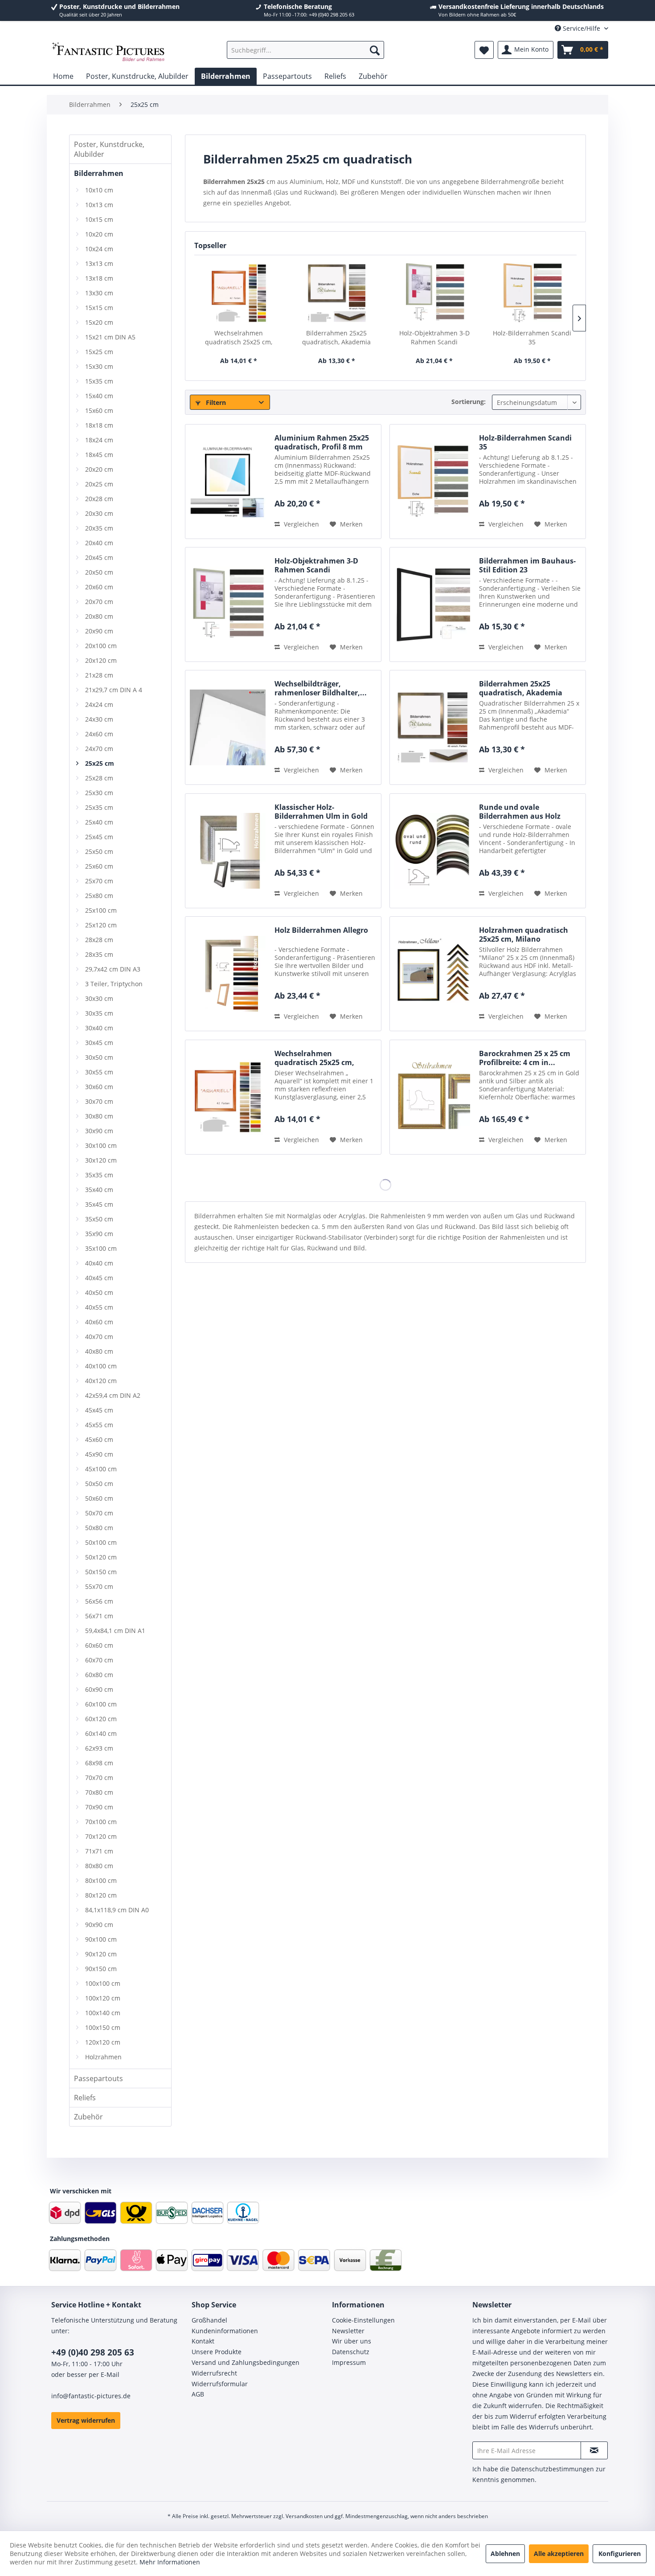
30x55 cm (99, 1072)
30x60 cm (99, 1087)
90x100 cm (101, 1939)
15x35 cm (99, 381)
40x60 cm (99, 1322)
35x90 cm (99, 1234)
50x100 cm (101, 1542)
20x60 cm (99, 587)
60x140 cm (101, 1733)
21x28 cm (99, 675)
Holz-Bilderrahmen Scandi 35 (532, 337)
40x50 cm (99, 1292)
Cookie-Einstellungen (363, 2320)
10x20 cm (99, 234)
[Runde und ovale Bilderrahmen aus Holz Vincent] (432, 851)
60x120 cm (101, 1719)
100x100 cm (103, 1983)
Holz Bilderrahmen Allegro (321, 930)
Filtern (215, 402)
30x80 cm (99, 1116)
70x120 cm (101, 1836)
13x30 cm (99, 293)
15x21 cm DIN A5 (110, 337)
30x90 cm (99, 1131)
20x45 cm (99, 557)
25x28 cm (99, 778)
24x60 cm (99, 734)
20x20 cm (99, 469)
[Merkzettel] (484, 50)
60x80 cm (99, 1675)
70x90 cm (99, 1807)
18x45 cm (99, 455)
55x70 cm (99, 1586)
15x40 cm (99, 396)
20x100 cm (101, 646)
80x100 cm (101, 1880)
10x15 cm (99, 219)
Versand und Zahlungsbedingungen (246, 2362)
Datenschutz (351, 2352)
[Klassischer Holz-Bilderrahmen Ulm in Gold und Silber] (228, 851)
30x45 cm (99, 1043)
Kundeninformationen (225, 2331)
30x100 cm (101, 1145)
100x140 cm (103, 2013)
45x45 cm (99, 1410)
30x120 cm (101, 1160)
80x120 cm (101, 1895)
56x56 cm (99, 1601)
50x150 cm (101, 1572)
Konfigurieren (620, 2554)
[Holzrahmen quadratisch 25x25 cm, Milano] (432, 974)
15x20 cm (99, 322)
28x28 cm (99, 940)
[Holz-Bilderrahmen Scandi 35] (532, 293)
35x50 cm (99, 1219)
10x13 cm (99, 205)
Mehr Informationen (170, 2562)
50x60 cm (99, 1498)
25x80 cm (99, 896)
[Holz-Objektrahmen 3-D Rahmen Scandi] (434, 293)
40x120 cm (101, 1381)
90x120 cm (101, 1954)
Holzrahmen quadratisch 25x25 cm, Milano (524, 935)
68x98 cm (99, 1763)
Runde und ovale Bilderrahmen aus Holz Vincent (520, 812)
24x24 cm (99, 704)
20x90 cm (99, 631)
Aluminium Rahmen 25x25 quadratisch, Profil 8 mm (322, 442)
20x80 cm (99, 616)
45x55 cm (99, 1425)
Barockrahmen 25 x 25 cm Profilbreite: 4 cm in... (525, 1058)
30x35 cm (99, 1013)
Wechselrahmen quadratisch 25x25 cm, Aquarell (239, 338)
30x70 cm (99, 1101)
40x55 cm (99, 1307)
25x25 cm (100, 763)
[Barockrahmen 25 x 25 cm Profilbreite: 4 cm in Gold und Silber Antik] (432, 1097)
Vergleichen (301, 524)
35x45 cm (99, 1204)
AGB (198, 2394)
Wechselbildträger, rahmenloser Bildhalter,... (321, 688)
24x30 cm (99, 719)
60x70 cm (99, 1660)
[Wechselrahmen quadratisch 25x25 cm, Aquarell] (239, 293)
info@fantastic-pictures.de (91, 2396)
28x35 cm (99, 954)
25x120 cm (101, 925)
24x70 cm (99, 749)
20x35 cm (99, 528)
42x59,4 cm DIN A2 (113, 1395)
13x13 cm (99, 263)
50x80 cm (99, 1528)
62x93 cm (99, 1748)
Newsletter (348, 2331)
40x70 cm (99, 1337)
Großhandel (209, 2320)
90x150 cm (101, 1969)
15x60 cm (99, 410)
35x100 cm (101, 1248)
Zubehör (88, 2117)
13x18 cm (99, 278)
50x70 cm (99, 1513)
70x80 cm (99, 1792)
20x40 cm (99, 543)
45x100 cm (101, 1469)
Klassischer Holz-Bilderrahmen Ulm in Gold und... (321, 812)
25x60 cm (99, 866)
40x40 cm (99, 1263)
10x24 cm (99, 249)
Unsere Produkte (217, 2352)
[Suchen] (375, 50)
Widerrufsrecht (214, 2373)
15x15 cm (99, 308)
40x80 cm (99, 1351)
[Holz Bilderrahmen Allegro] (228, 974)
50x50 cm (99, 1484)
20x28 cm (99, 499)
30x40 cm (99, 1028)
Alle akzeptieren (559, 2554)
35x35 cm (99, 1175)
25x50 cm (99, 851)
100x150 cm (103, 2027)
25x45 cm (99, 837)
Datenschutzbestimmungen (553, 2469)
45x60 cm (99, 1439)
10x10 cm (99, 190)
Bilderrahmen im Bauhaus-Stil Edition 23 (527, 565)
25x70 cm (99, 881)
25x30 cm (99, 793)
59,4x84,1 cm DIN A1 (115, 1631)
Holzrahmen (103, 2057)
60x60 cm (99, 1645)
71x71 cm (99, 1851)
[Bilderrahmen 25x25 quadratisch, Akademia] (337, 293)
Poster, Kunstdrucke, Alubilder (109, 149)
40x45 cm (99, 1278)
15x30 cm (99, 366)
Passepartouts (98, 2078)
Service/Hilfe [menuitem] (581, 28)
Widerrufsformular (220, 2384)
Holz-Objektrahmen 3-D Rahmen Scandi (434, 337)
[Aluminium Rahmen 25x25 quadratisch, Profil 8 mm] (228, 482)
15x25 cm (99, 352)
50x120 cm (101, 1557)
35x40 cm (99, 1190)
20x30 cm (99, 513)
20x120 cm (101, 660)
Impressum (349, 2362)
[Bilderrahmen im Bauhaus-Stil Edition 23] (432, 604)
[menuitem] (305, 50)
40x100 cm (101, 1366)
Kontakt (203, 2341)
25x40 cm (99, 822)
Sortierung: (469, 402)
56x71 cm (99, 1616)
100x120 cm (103, 1998)
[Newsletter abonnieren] (594, 2450)
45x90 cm (99, 1454)
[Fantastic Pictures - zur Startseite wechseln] (108, 52)
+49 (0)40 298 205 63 (93, 2352)
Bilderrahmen (99, 173)
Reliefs (85, 2098)
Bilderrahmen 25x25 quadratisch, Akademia (336, 337)
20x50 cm (99, 572)
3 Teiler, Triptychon (114, 984)
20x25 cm (99, 484)
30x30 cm (99, 998)
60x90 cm (99, 1689)
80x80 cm (99, 1866)
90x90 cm (99, 1925)
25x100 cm (101, 910)
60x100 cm (101, 1704)
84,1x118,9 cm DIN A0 (117, 1910)
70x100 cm (101, 1822)
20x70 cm (99, 602)
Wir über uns (352, 2341)
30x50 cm (99, 1057)
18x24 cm (99, 440)
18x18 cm (99, 425)
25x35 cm (99, 807)
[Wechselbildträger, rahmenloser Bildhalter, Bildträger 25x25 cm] (228, 727)
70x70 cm (99, 1778)
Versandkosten (304, 2516)
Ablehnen (505, 2554)
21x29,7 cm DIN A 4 (114, 690)
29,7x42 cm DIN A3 (113, 969)
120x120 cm (103, 2042)
